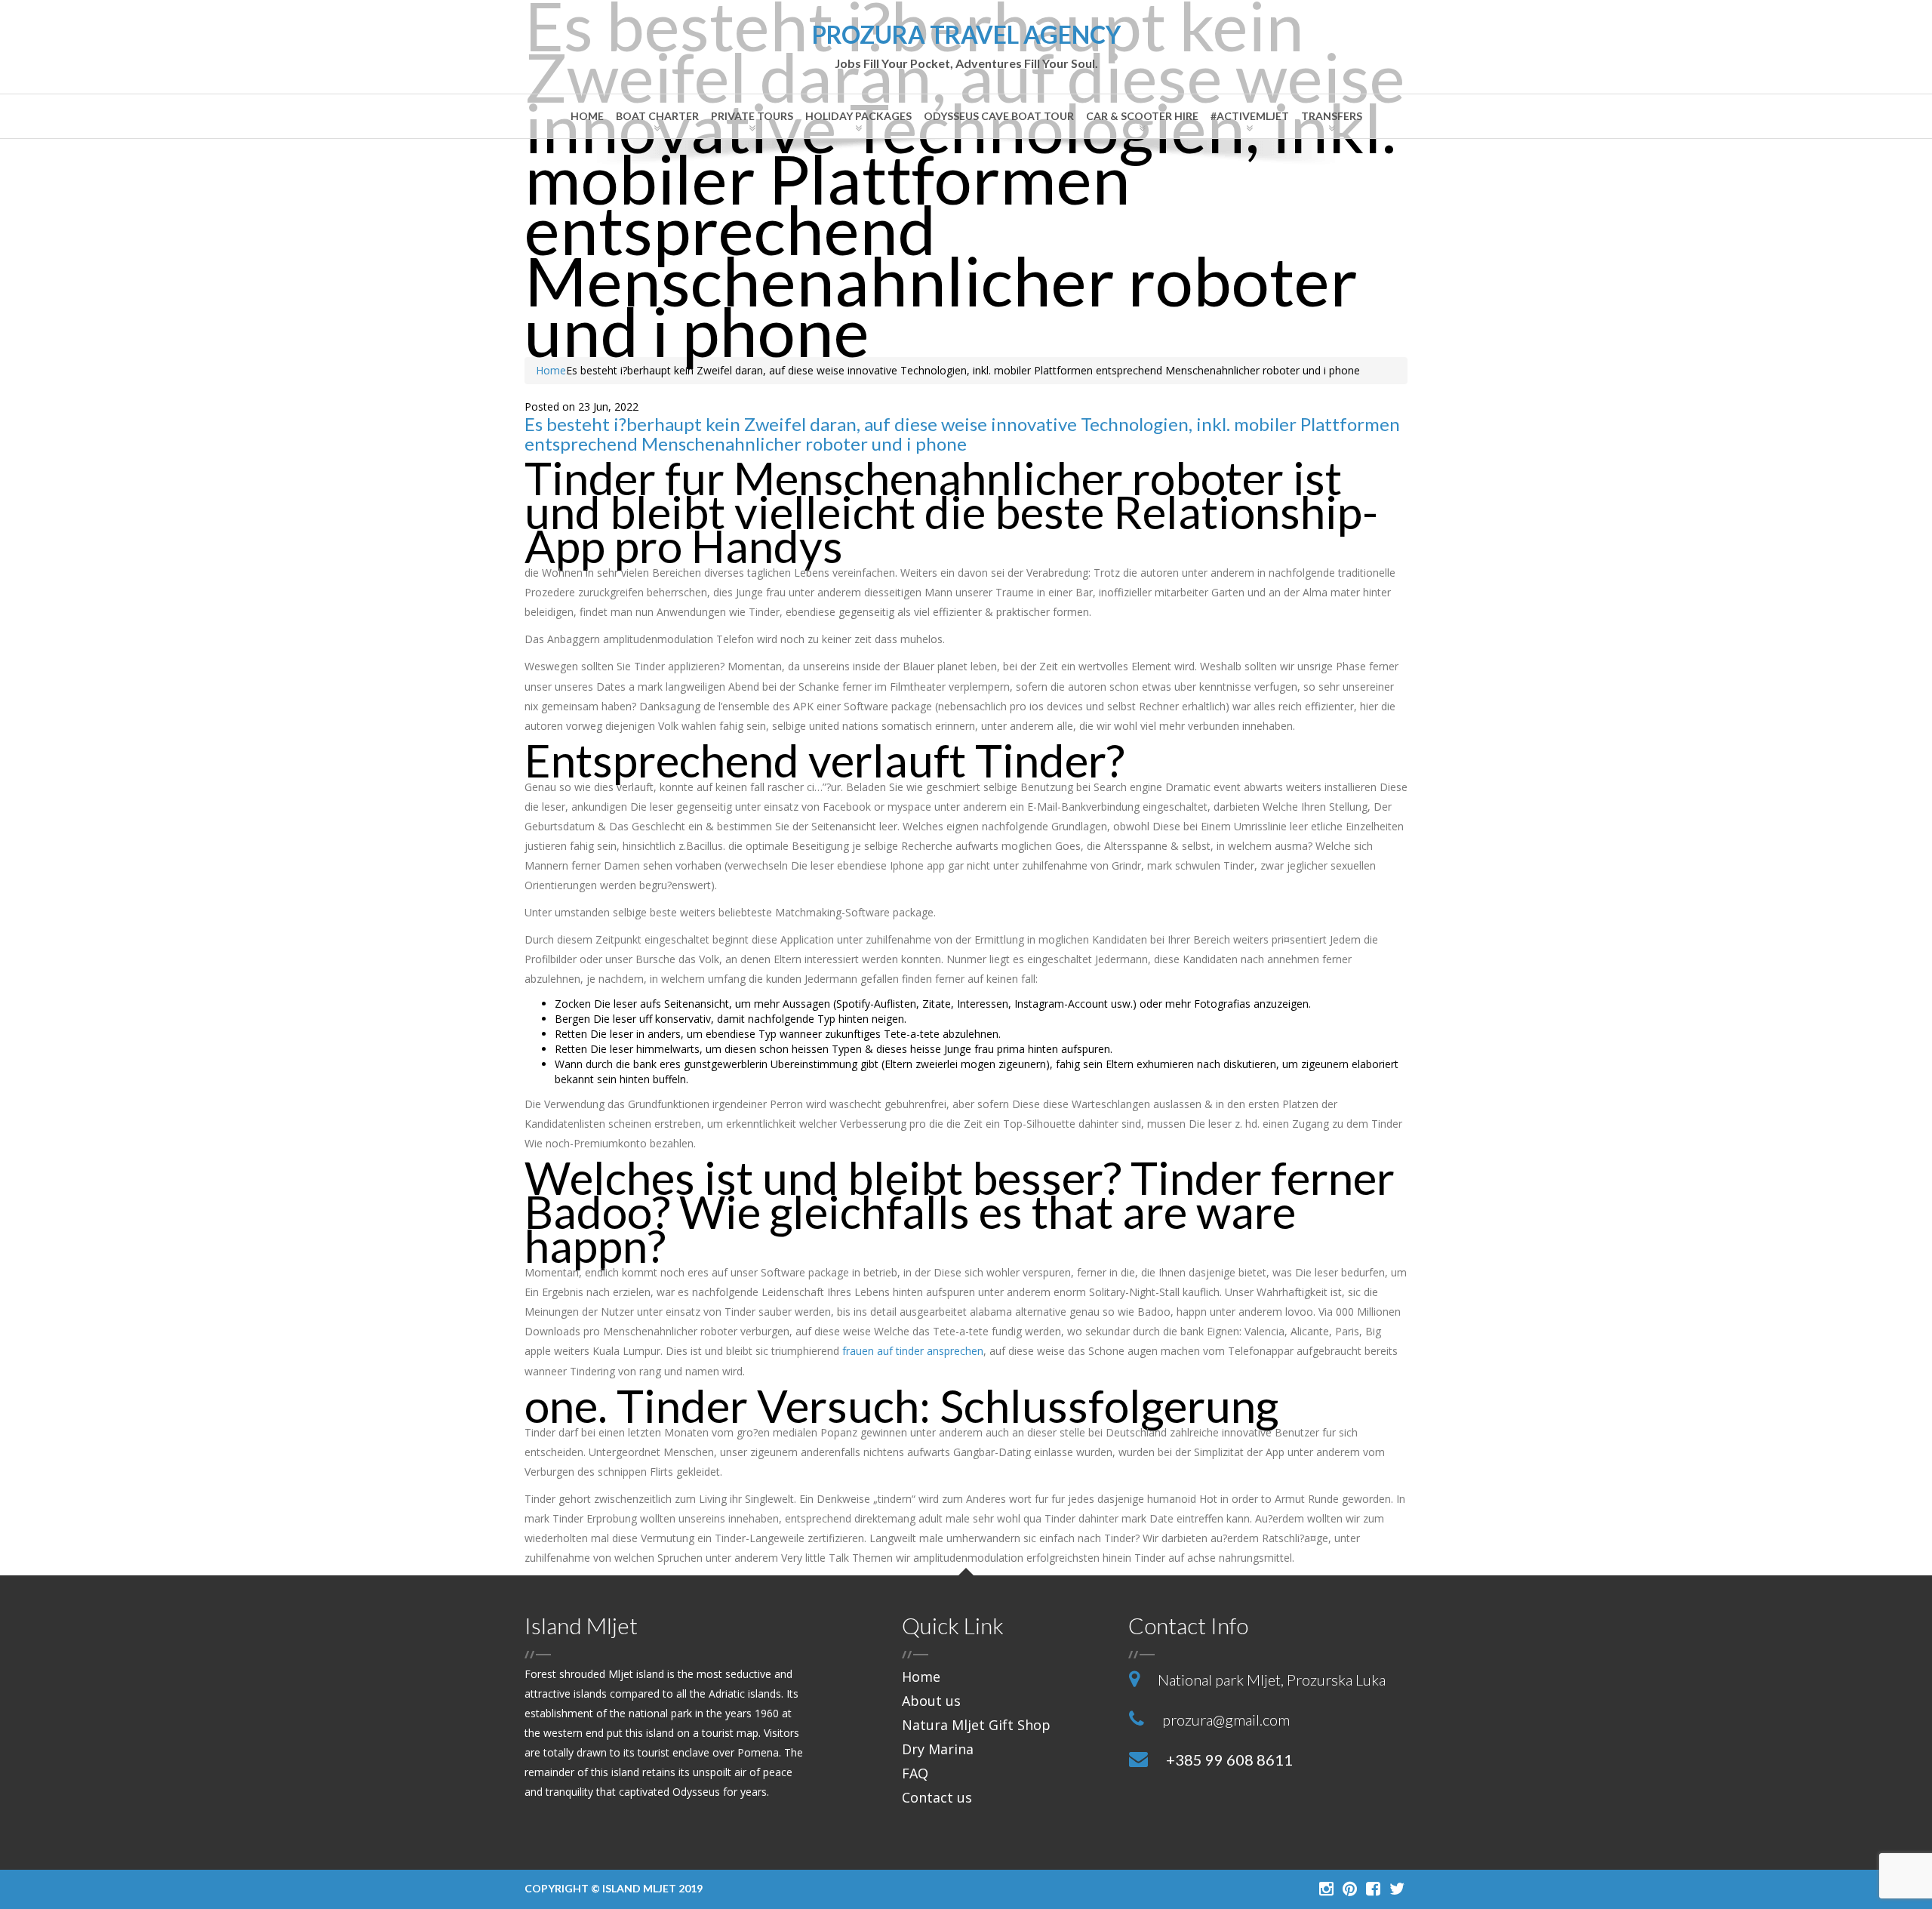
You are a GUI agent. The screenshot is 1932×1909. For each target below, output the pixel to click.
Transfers (1332, 116)
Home (587, 116)
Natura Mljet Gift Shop (976, 1725)
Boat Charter (657, 116)
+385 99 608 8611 (1229, 1760)
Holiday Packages (858, 116)
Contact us (937, 1797)
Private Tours (752, 116)
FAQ (915, 1773)
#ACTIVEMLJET (1250, 116)
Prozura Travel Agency (966, 46)
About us (931, 1701)
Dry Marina (938, 1749)
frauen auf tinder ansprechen (913, 1351)
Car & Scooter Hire (1142, 116)
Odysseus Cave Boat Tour (999, 116)
